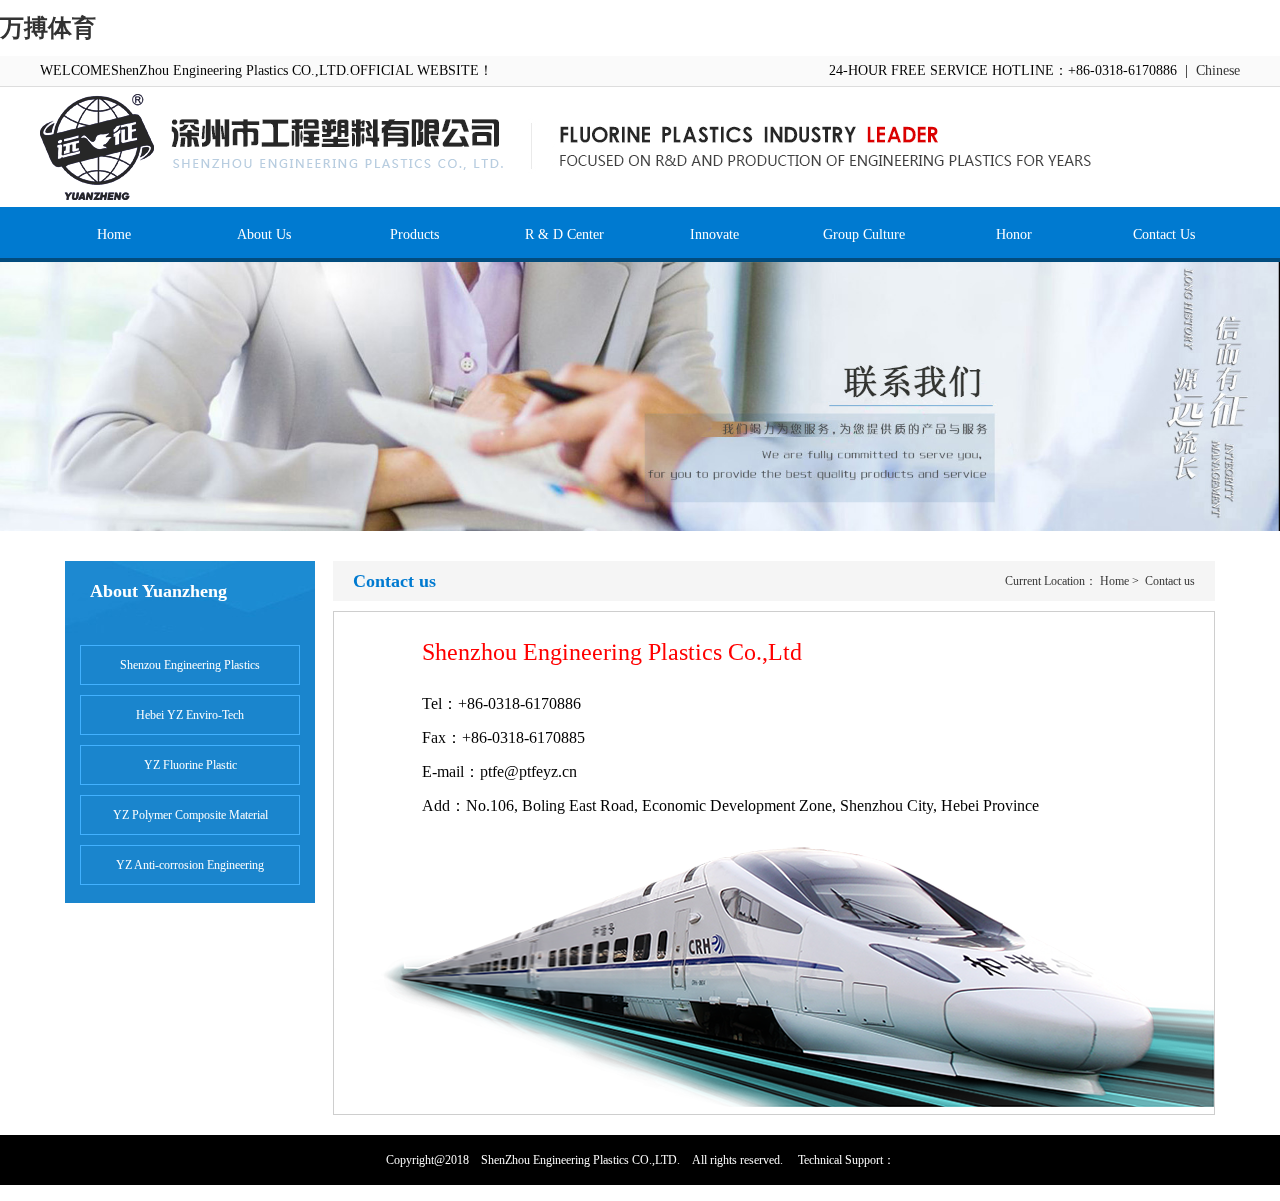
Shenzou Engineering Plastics (190, 665)
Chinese (1218, 70)
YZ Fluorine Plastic (190, 765)
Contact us (1170, 581)
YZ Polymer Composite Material (190, 815)
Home (1114, 581)
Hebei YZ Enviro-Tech (190, 715)
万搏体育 (48, 28)
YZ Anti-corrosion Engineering (190, 865)
